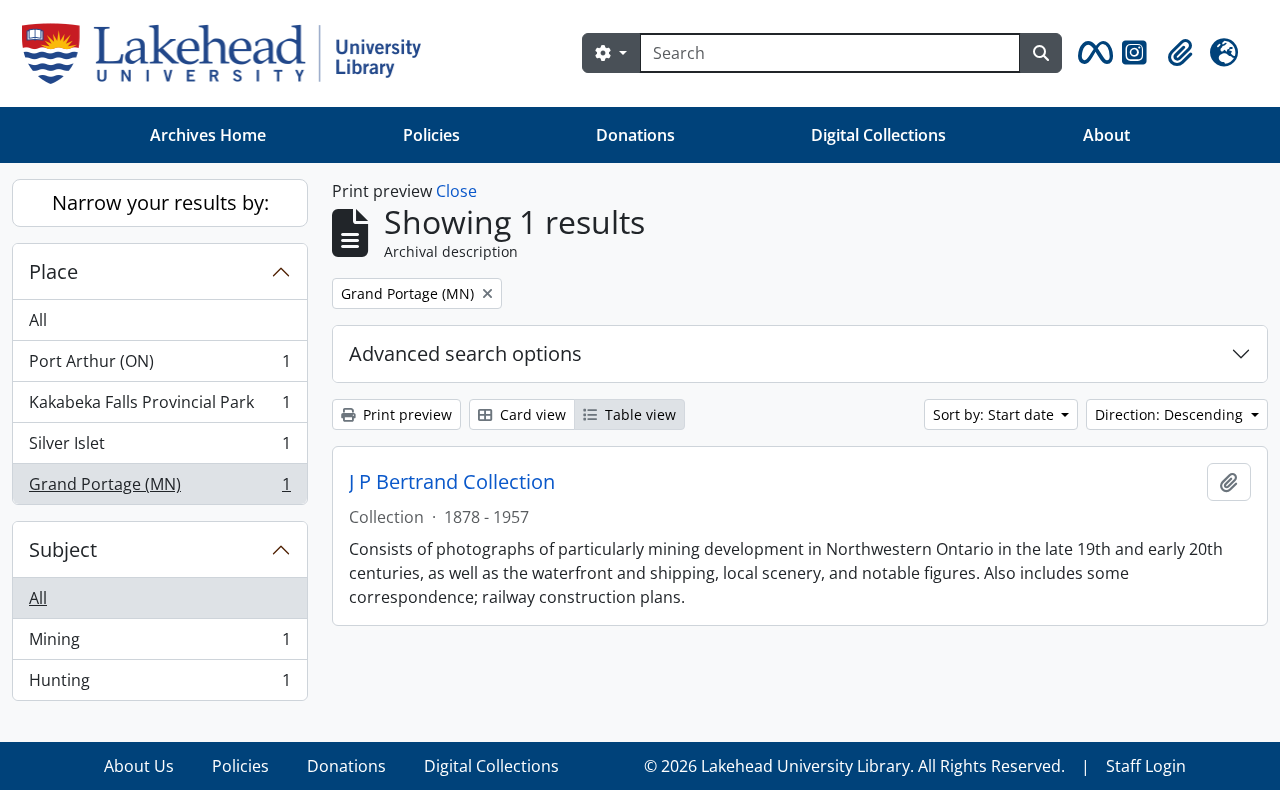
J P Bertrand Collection (452, 482)
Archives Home (208, 135)
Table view (638, 414)
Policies (431, 135)
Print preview (405, 414)
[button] (1092, 53)
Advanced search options (465, 353)
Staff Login (1146, 766)
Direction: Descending (1171, 414)
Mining (159, 644)
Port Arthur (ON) (159, 366)
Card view (531, 414)
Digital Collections (878, 135)
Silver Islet (159, 448)
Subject (63, 549)
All (38, 320)
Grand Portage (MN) (159, 488)
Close (456, 191)
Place (53, 271)
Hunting (159, 684)
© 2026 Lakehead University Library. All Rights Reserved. (854, 766)
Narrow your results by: (160, 202)
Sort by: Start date (995, 414)
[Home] (229, 53)
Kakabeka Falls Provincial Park (159, 407)
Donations (635, 135)
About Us (139, 766)
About (1106, 135)
